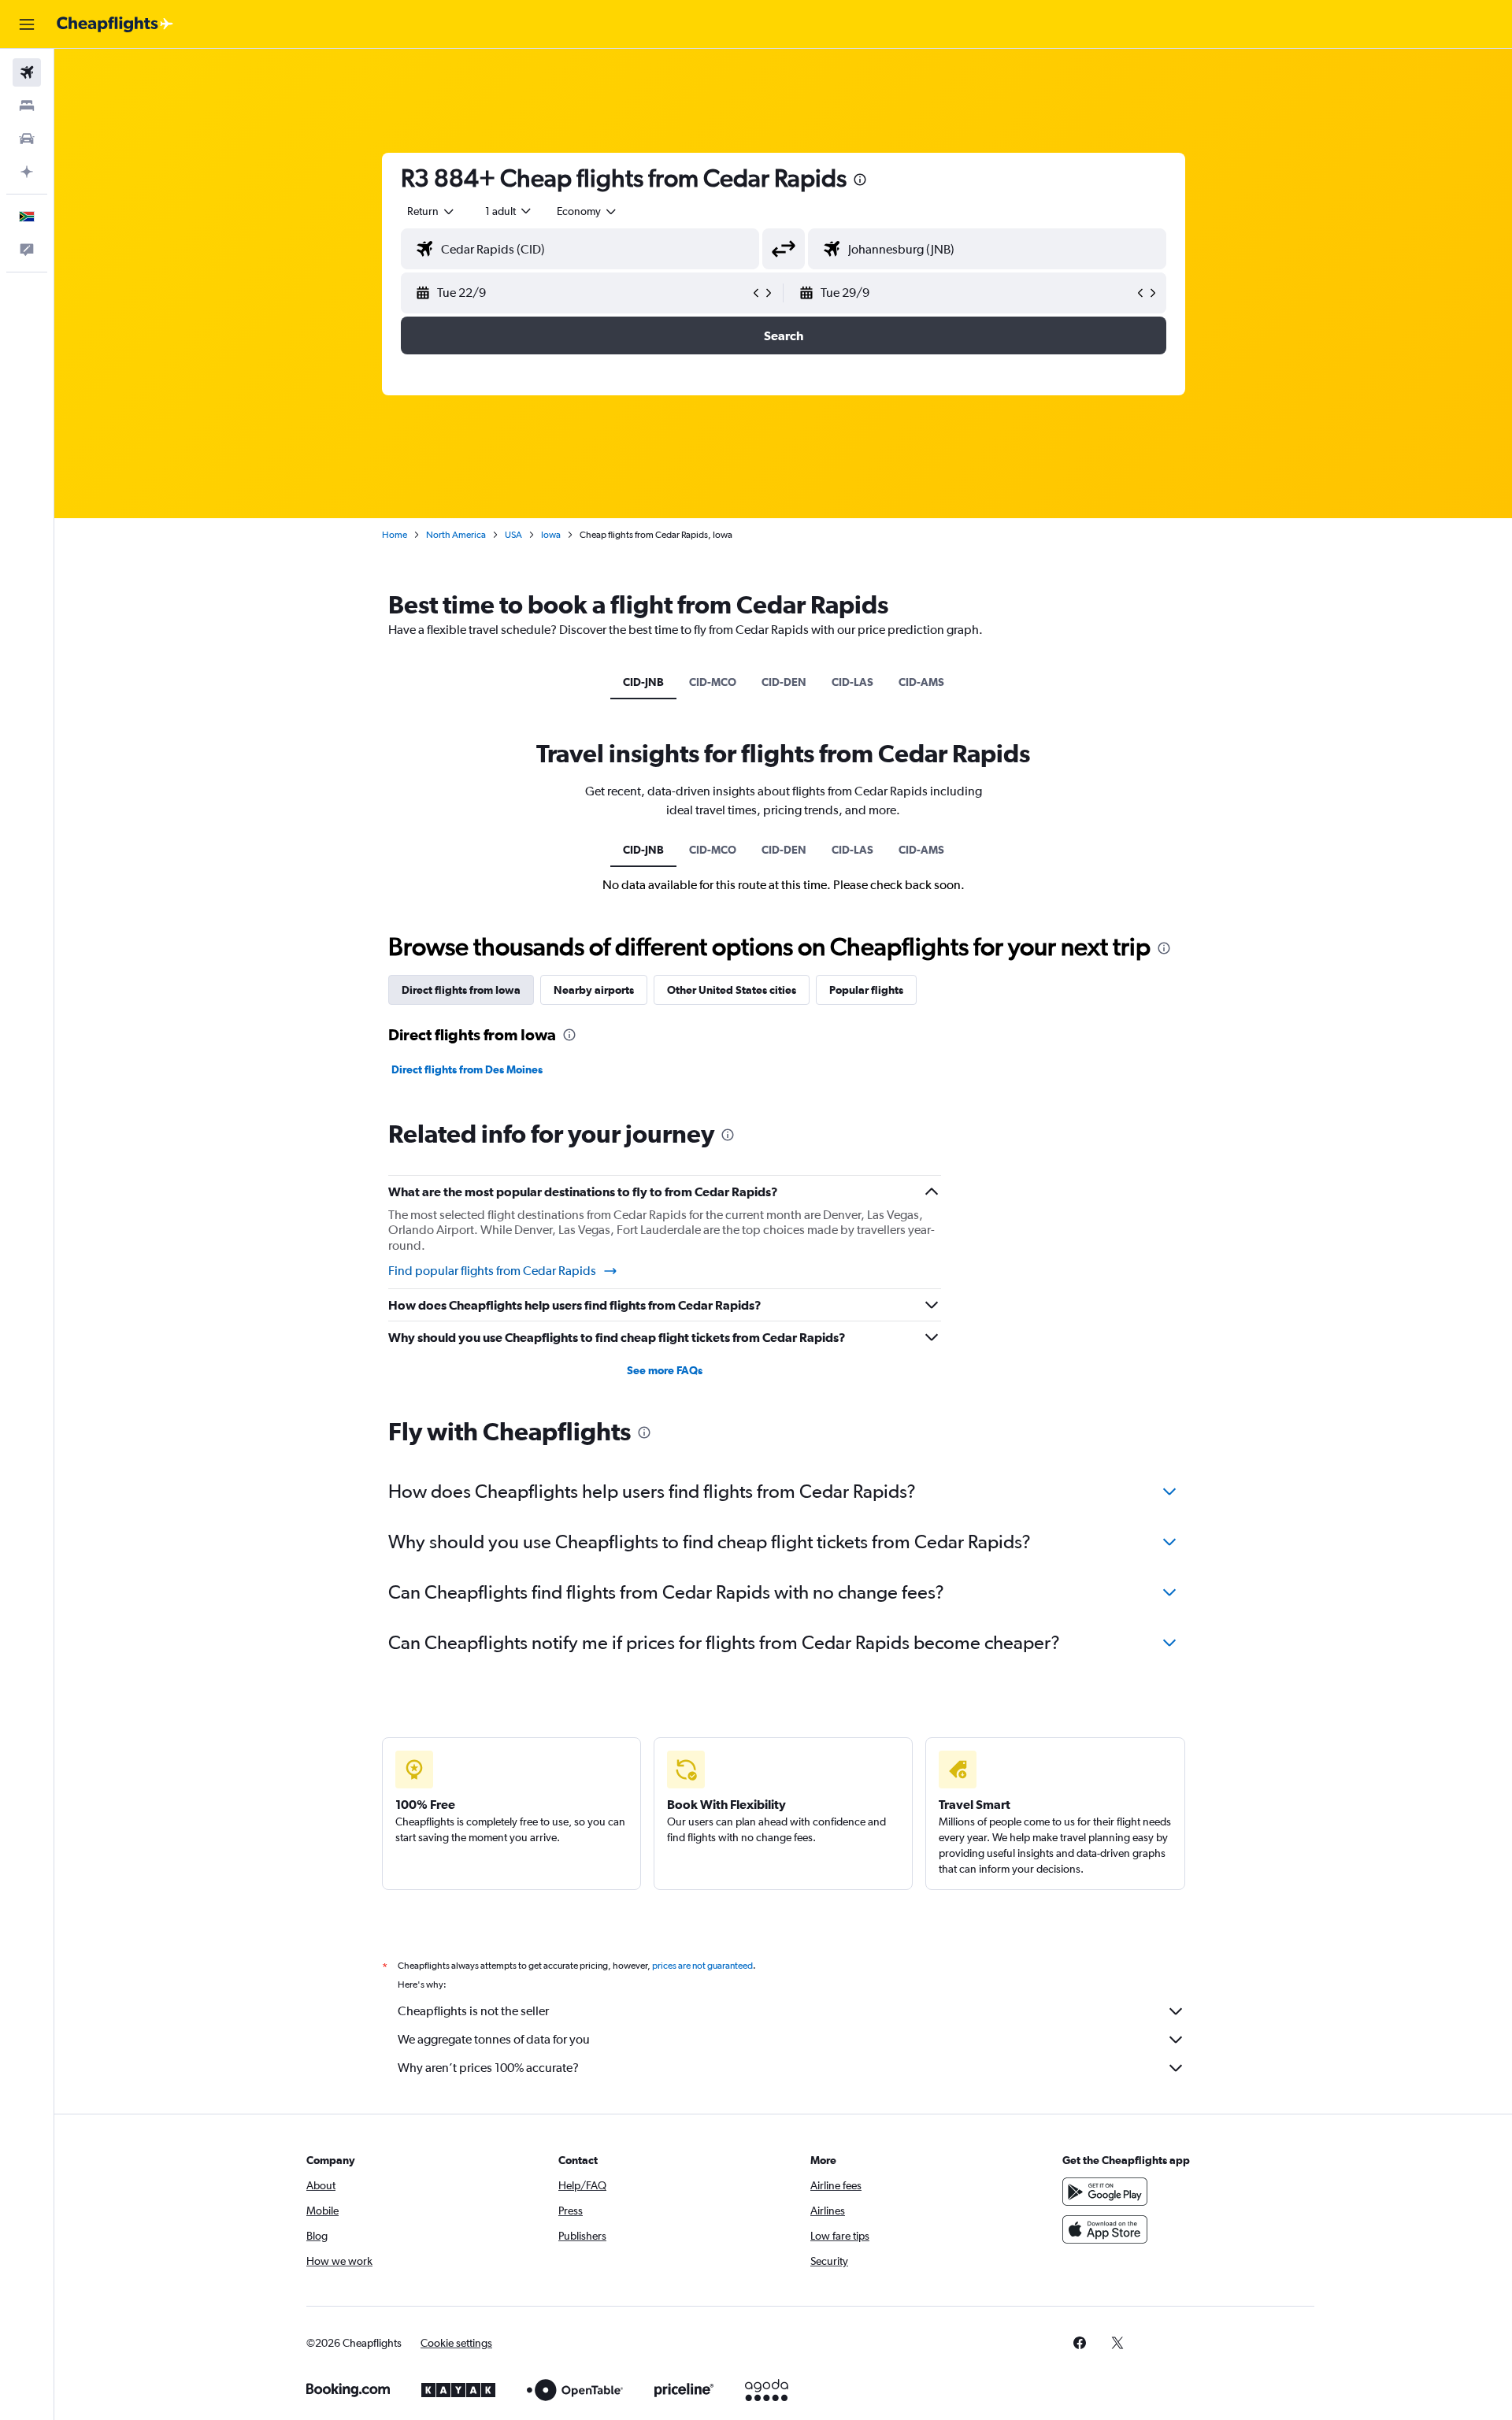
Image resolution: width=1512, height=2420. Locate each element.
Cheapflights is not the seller (473, 2011)
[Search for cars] (27, 139)
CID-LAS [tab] (852, 682)
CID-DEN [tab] (784, 682)
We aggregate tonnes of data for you (494, 2039)
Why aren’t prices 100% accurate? (488, 2068)
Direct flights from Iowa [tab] (461, 990)
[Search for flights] (27, 72)
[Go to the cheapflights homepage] (115, 24)
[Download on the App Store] (1105, 2229)
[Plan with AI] (27, 172)
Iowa (551, 535)
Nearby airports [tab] (594, 990)
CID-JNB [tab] (643, 682)
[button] (27, 24)
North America (456, 535)
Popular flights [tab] (866, 990)
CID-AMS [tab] (921, 682)
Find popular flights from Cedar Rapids (492, 1271)
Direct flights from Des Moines (467, 1069)
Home (395, 535)
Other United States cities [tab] (732, 990)
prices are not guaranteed (702, 1966)
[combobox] (432, 211)
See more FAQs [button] (665, 1370)
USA (513, 535)
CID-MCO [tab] (713, 682)
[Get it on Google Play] (1105, 2192)
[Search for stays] (27, 106)
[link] (1080, 2343)
